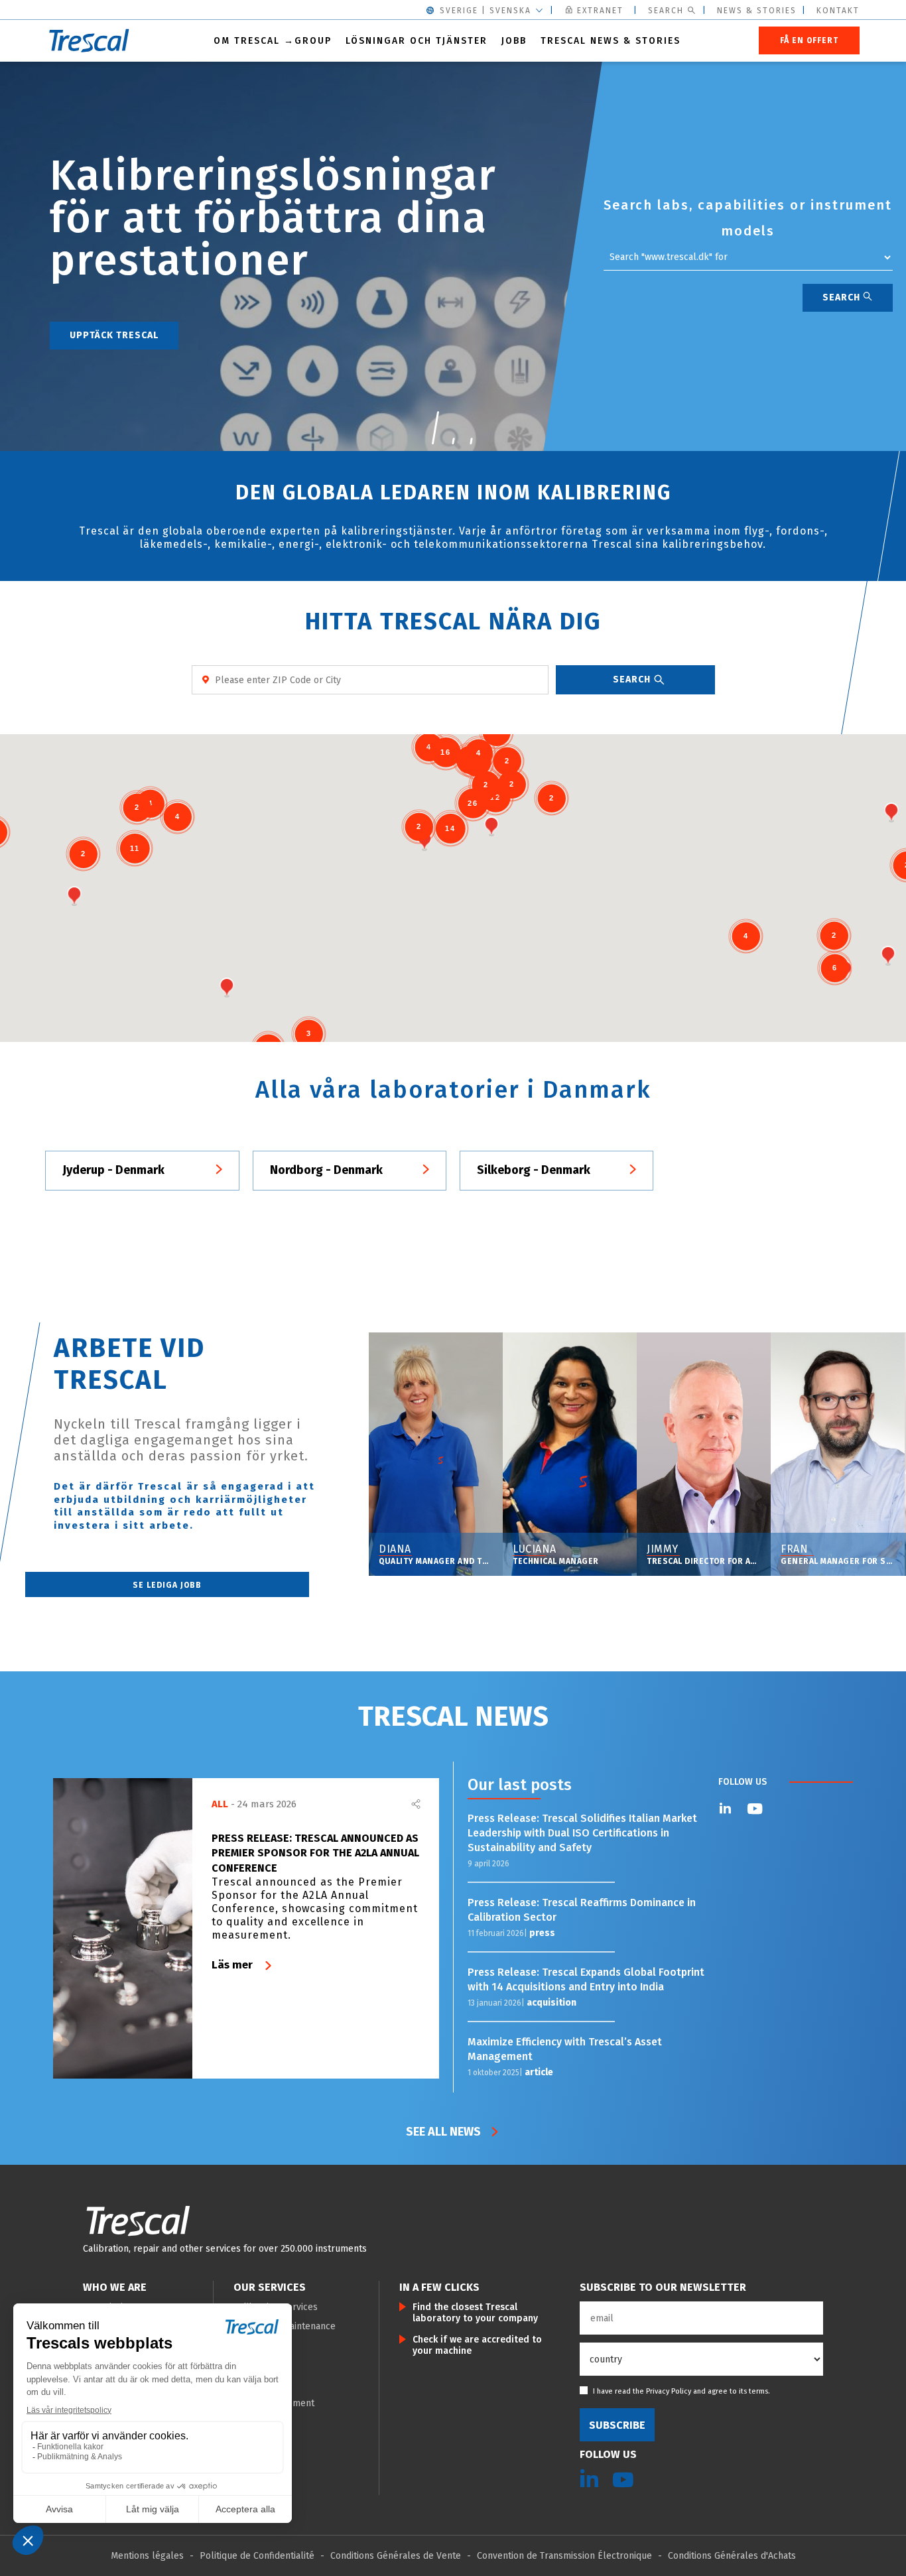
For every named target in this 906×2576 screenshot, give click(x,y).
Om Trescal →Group (273, 41)
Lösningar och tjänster (417, 41)
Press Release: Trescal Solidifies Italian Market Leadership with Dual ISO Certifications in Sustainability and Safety (582, 1833)
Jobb (514, 41)
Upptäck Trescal (114, 335)
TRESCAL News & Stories (611, 41)
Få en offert (809, 40)
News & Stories (757, 11)
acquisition (551, 2003)
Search (666, 11)
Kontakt (838, 11)
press (542, 1933)
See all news (443, 2132)
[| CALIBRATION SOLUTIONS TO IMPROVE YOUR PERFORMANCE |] (138, 2221)
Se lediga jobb (167, 1585)
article (539, 2072)
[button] (435, 428)
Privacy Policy (669, 2391)
